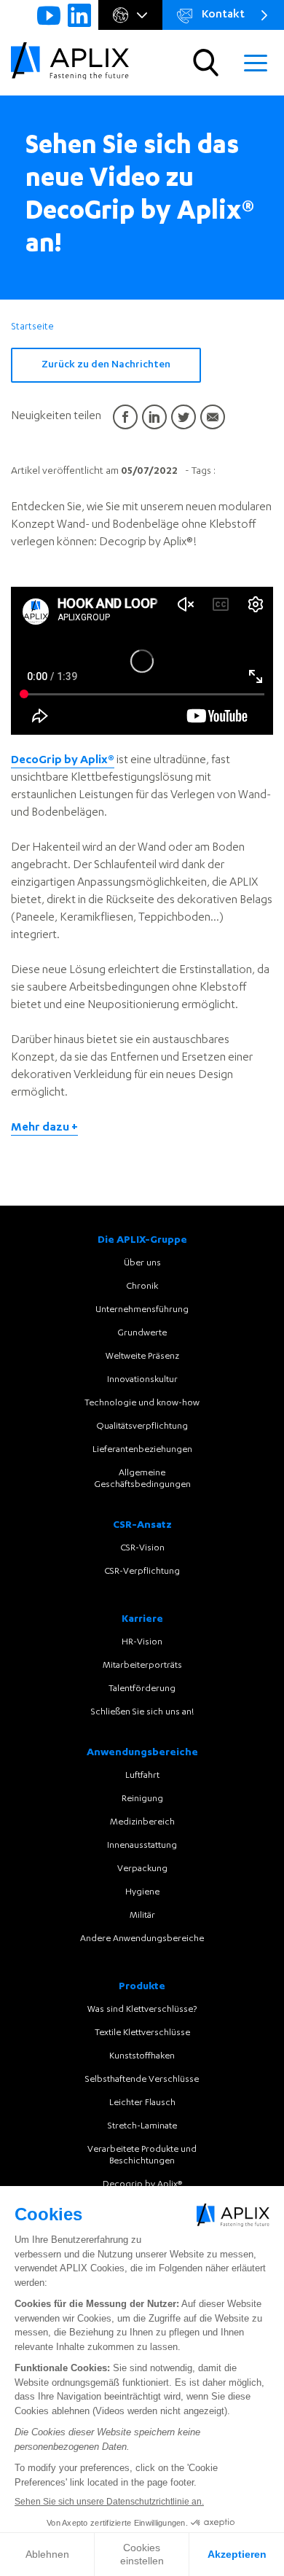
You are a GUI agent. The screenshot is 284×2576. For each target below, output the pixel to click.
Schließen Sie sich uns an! (142, 1712)
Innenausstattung (142, 1846)
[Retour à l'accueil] (70, 63)
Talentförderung (142, 1689)
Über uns (142, 1263)
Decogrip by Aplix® (142, 2185)
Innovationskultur (142, 1380)
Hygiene (142, 1892)
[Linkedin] (79, 15)
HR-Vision (142, 1642)
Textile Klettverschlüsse (142, 2033)
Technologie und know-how (142, 1403)
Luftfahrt (142, 1776)
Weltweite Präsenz (142, 1357)
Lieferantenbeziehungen (142, 1450)
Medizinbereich (142, 1822)
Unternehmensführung (142, 1310)
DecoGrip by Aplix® (63, 761)
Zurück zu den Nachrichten (106, 365)
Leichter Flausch (142, 2103)
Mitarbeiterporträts (142, 1666)
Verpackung (142, 1869)
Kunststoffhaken (142, 2056)
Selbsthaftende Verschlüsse (142, 2080)
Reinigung (142, 1799)
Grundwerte (142, 1333)
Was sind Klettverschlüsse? (142, 2010)
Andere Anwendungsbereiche (142, 1939)
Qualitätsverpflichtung (142, 1426)
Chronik (142, 1287)
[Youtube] (49, 15)
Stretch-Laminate (142, 2126)
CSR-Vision (142, 1548)
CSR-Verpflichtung (142, 1572)
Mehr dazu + (44, 1128)
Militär (142, 1916)
